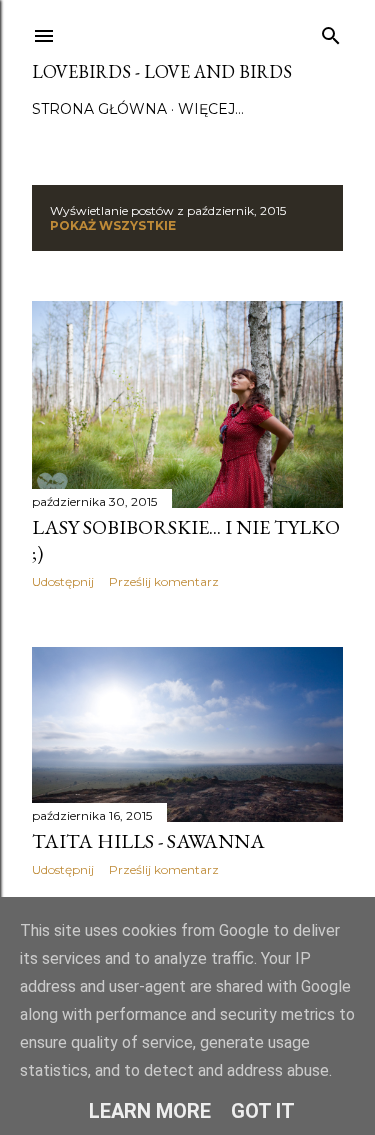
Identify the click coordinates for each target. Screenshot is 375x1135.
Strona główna (99, 109)
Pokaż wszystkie (113, 225)
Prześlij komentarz (164, 581)
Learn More (150, 1111)
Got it (263, 1111)
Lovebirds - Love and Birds (162, 71)
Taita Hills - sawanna (148, 841)
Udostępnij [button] (63, 581)
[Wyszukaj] (331, 31)
